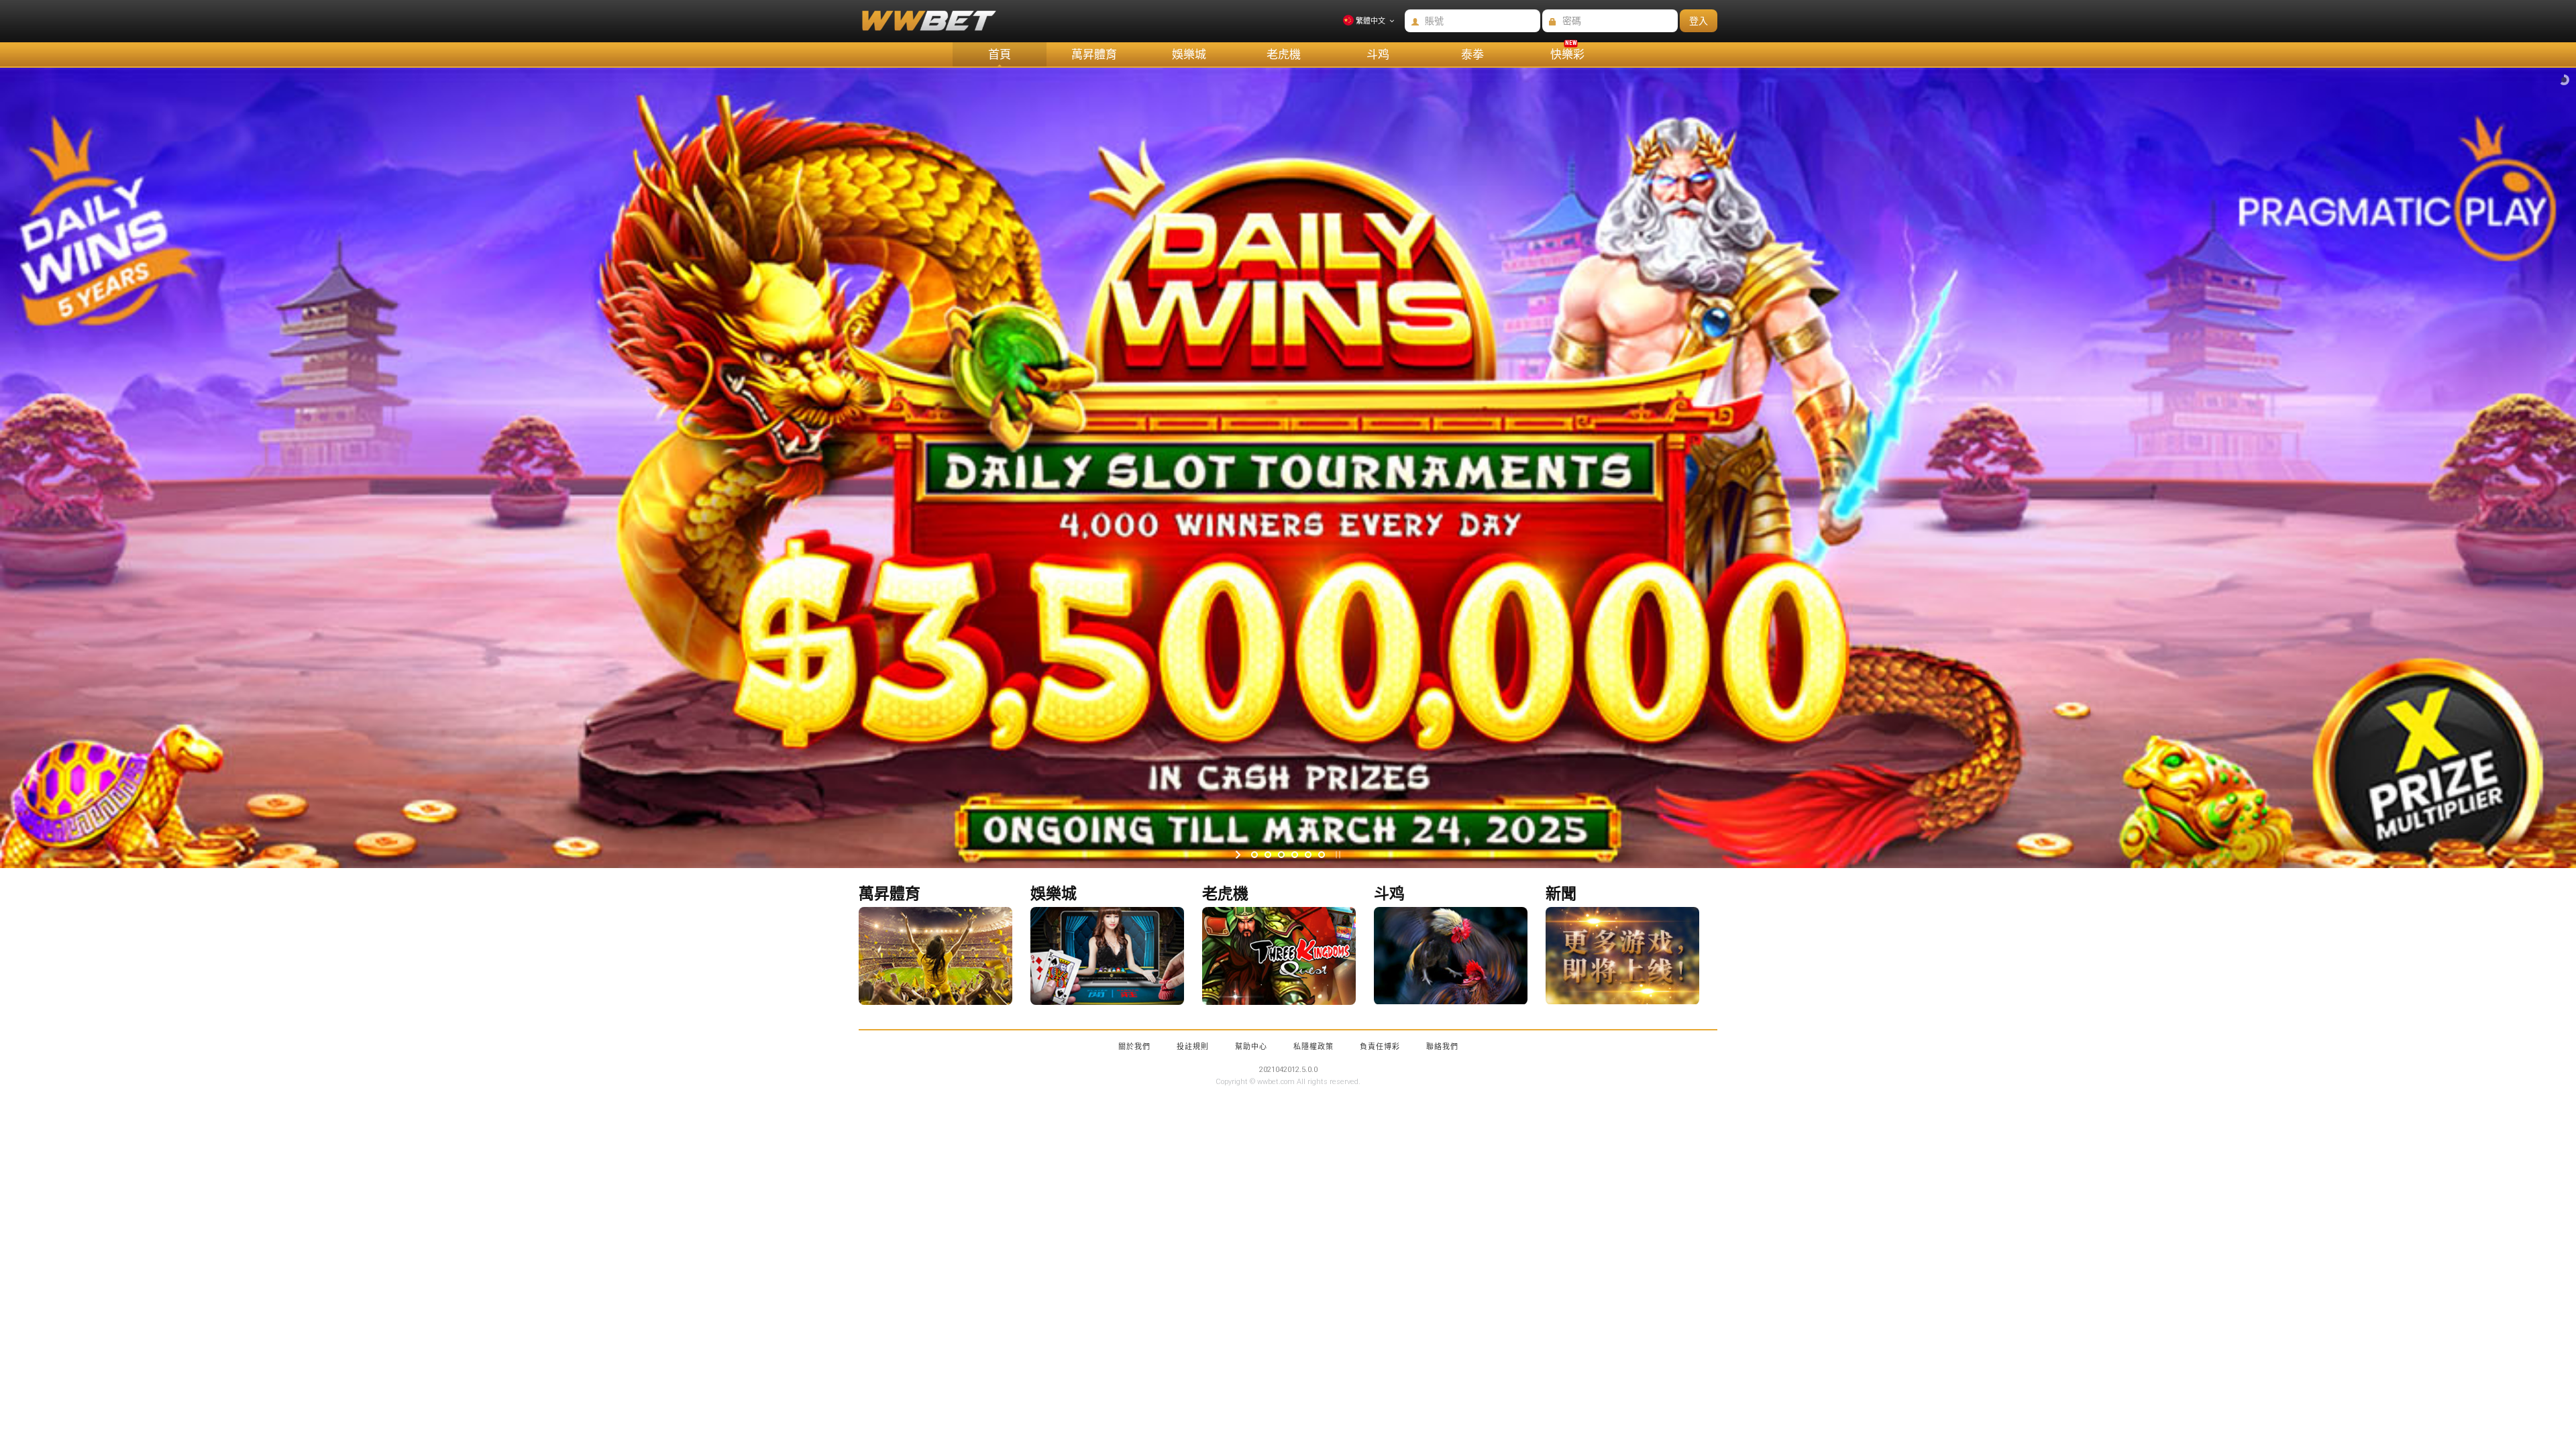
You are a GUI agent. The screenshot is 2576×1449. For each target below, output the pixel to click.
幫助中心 (1251, 1047)
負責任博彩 (1380, 1047)
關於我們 (1134, 1047)
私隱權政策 (1313, 1047)
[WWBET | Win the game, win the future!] (920, 28)
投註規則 (1193, 1047)
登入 (1699, 21)
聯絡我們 (1442, 1047)
